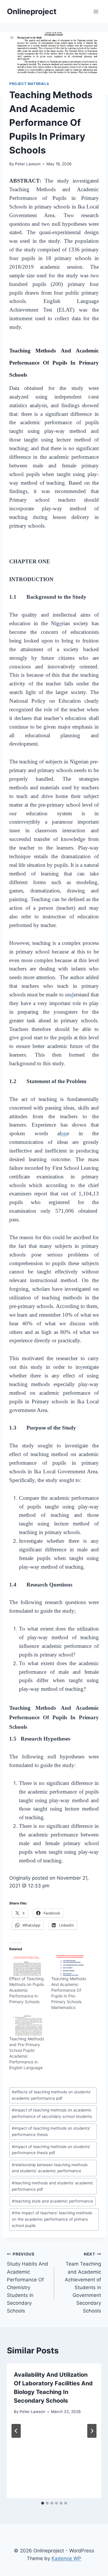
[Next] (92, 2431)
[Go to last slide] (16, 2431)
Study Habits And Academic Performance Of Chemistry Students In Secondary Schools (28, 2283)
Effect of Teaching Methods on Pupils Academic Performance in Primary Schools (26, 1990)
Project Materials (29, 84)
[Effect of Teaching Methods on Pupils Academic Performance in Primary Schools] (27, 1965)
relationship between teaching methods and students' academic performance (50, 2168)
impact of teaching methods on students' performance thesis (51, 2131)
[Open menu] (96, 11)
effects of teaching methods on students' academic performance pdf (51, 2095)
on (64, 1133)
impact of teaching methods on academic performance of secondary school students (52, 2113)
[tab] (43, 2503)
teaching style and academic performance (52, 2201)
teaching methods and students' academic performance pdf (53, 2186)
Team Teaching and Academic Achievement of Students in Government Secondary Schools (83, 2283)
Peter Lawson (28, 164)
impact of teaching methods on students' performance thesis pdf (51, 2150)
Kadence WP (66, 2558)
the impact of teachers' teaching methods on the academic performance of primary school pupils (52, 2219)
